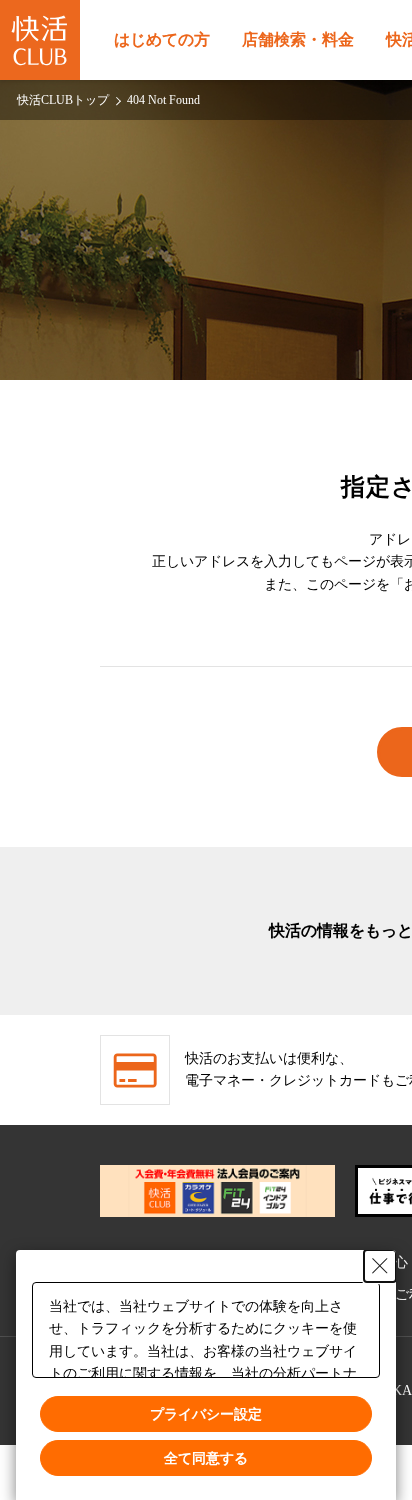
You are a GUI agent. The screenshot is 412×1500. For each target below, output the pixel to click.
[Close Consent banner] (380, 1265)
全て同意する (206, 1458)
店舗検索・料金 (298, 39)
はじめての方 (162, 39)
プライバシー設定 (206, 1413)
